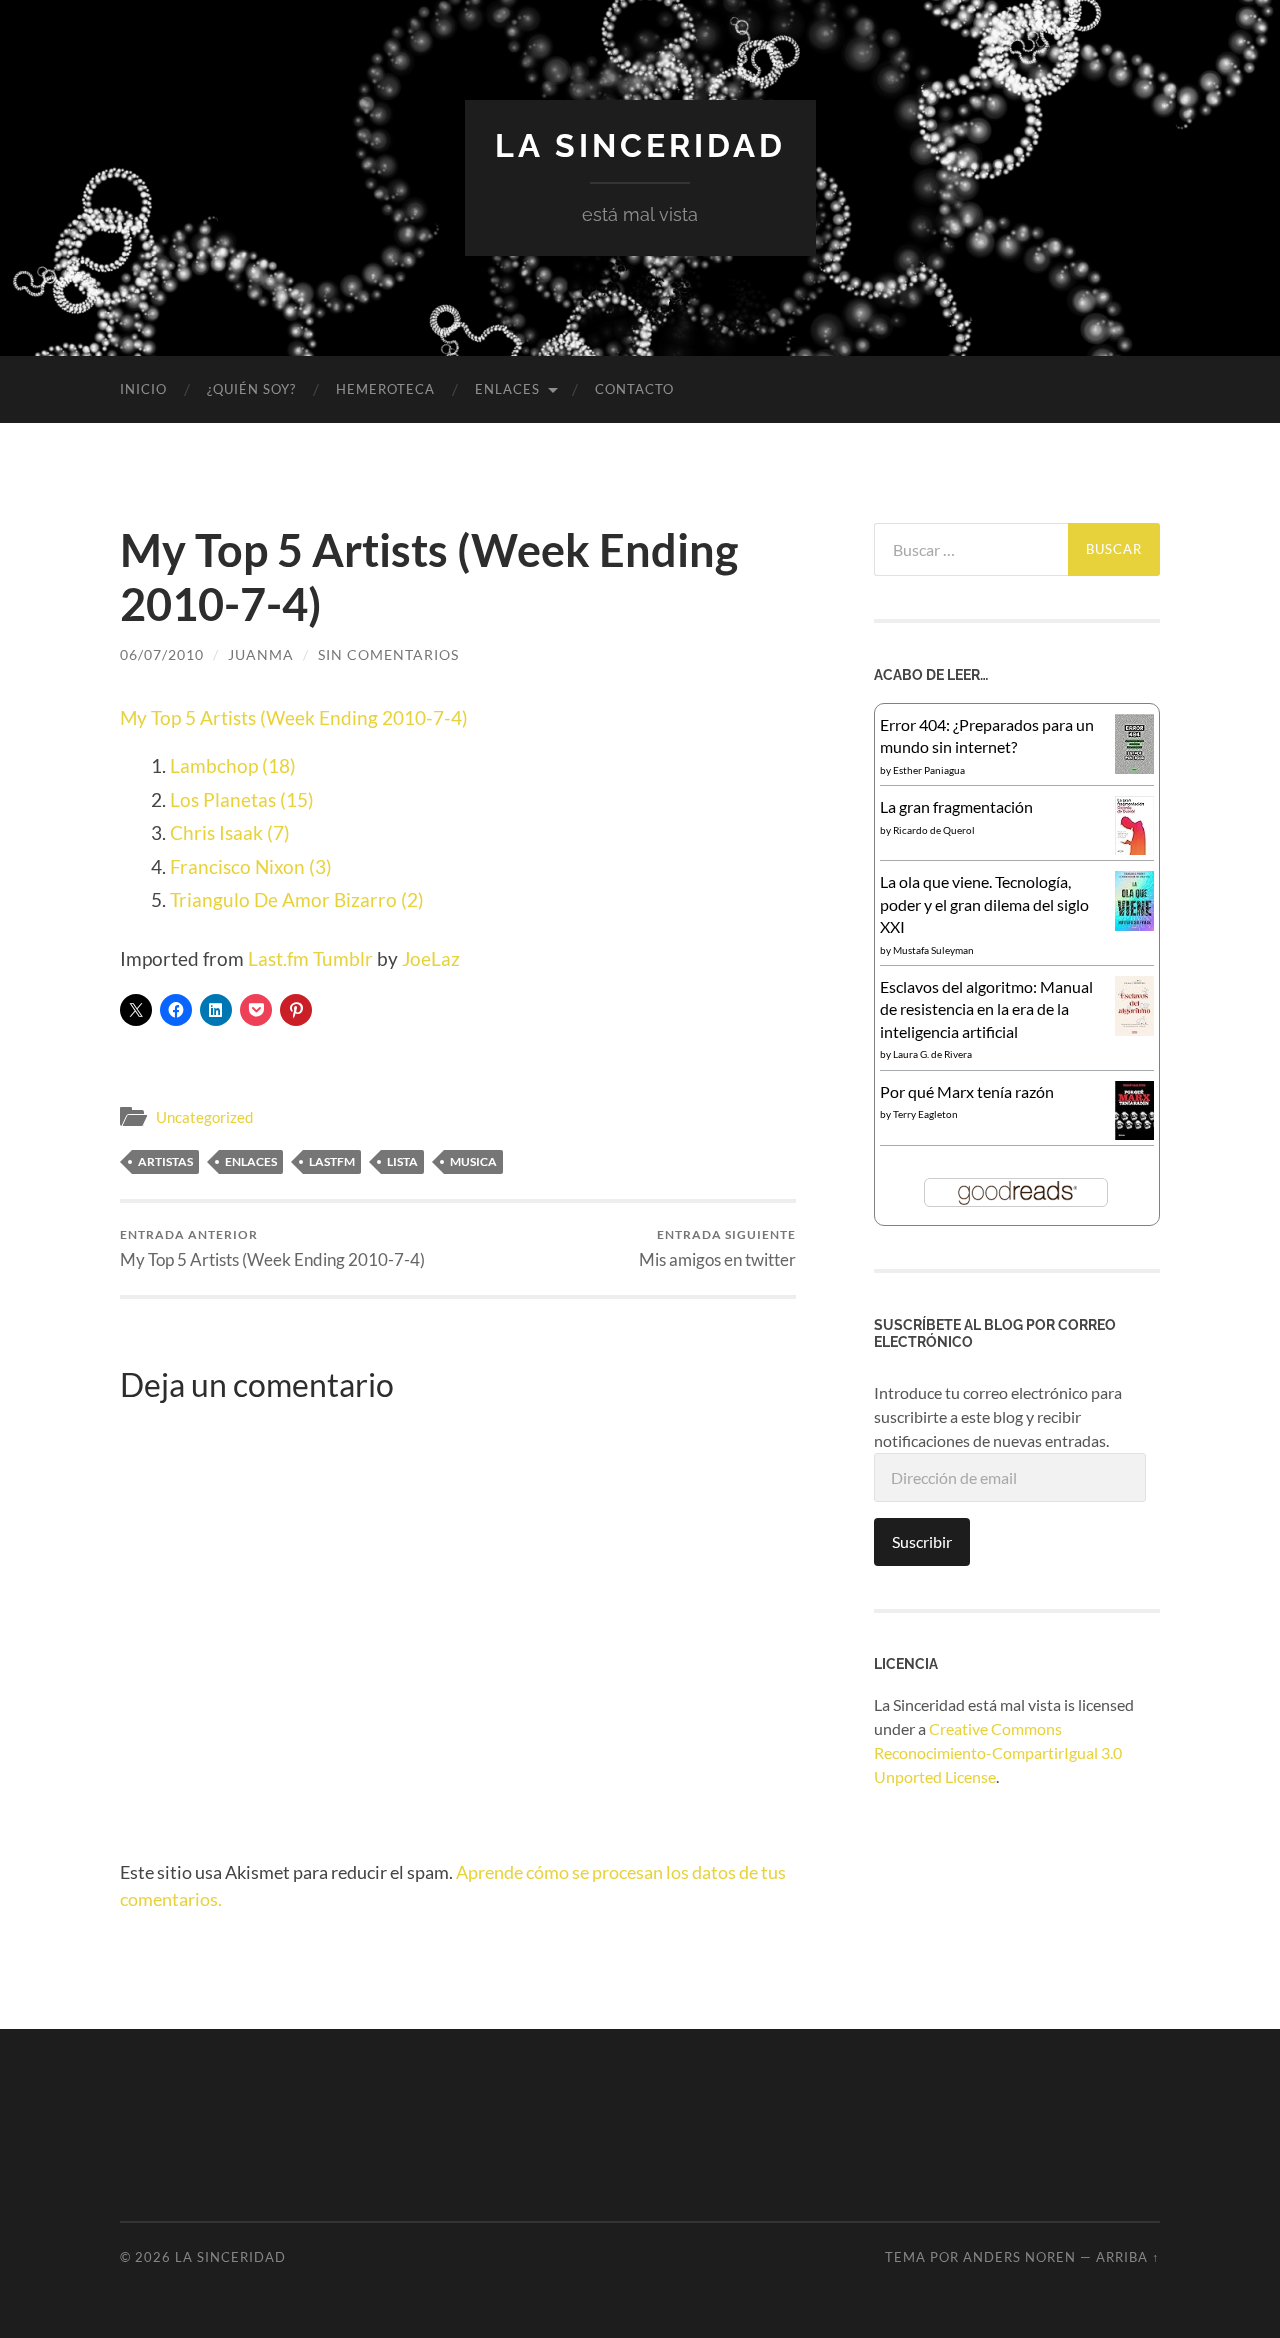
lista (402, 1161)
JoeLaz (431, 958)
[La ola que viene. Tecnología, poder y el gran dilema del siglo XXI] (1134, 924)
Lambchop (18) (233, 765)
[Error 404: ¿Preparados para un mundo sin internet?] (1134, 767)
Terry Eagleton (925, 1114)
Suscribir (922, 1541)
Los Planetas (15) (242, 799)
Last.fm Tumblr (310, 958)
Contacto (634, 389)
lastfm (332, 1161)
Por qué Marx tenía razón (967, 1091)
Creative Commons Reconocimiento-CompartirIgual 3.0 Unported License (998, 1752)
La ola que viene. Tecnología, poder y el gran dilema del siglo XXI (984, 904)
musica (473, 1161)
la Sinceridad (640, 145)
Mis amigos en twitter (717, 1248)
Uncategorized (204, 1117)
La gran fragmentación (956, 806)
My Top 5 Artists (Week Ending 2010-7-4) (294, 717)
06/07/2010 (162, 654)
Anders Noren (1019, 2257)
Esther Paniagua (929, 770)
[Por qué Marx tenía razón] (1134, 1133)
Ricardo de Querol (934, 830)
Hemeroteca (385, 389)
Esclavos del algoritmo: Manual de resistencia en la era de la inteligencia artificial (986, 1009)
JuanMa (261, 654)
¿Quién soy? (251, 389)
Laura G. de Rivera (932, 1054)
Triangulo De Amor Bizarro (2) (297, 899)
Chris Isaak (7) (230, 832)
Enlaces (251, 1161)
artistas (165, 1161)
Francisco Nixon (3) (251, 866)
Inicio (143, 389)
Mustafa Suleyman (933, 950)
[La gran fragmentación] (1134, 848)
